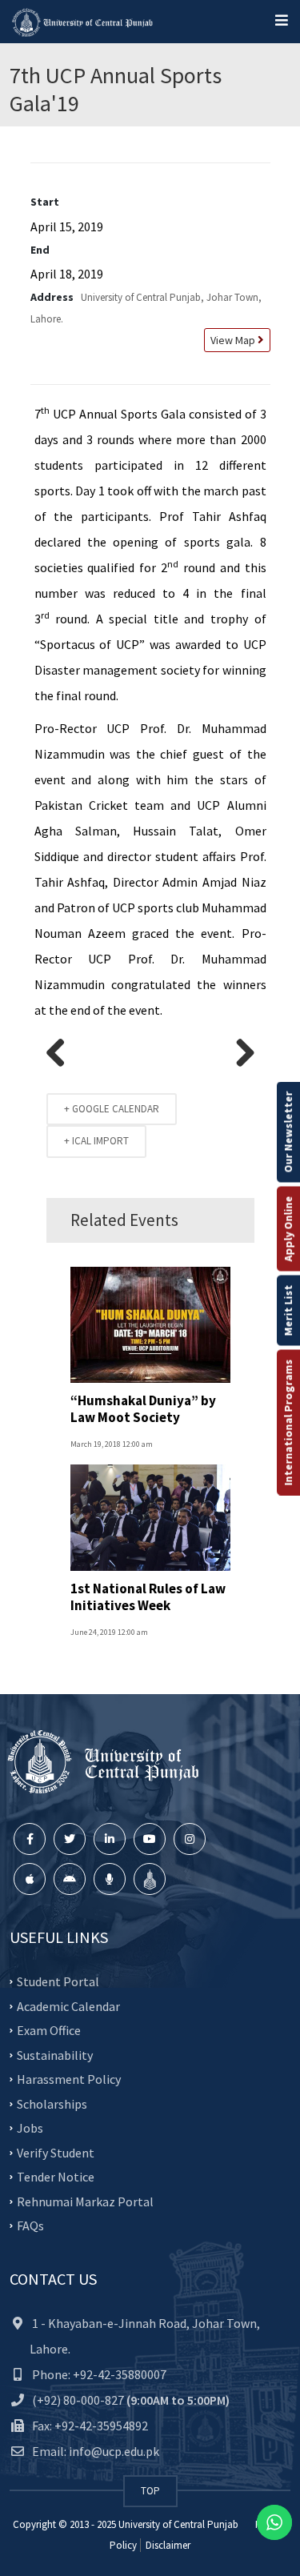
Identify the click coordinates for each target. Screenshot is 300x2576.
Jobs (30, 2128)
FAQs (30, 2225)
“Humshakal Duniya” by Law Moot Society (143, 1408)
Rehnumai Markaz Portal (85, 2201)
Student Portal (58, 1981)
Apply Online (288, 1228)
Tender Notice (56, 2177)
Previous (62, 1054)
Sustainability (55, 2054)
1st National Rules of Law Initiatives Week (148, 1596)
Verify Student (56, 2152)
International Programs (288, 1422)
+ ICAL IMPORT (96, 1141)
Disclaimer (167, 2545)
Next (239, 1054)
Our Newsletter (288, 1132)
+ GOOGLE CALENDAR (112, 1109)
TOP (150, 2491)
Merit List (288, 1310)
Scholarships (52, 2103)
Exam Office (49, 2030)
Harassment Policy (69, 2079)
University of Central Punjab (178, 2524)
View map (232, 340)
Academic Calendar (68, 2005)
